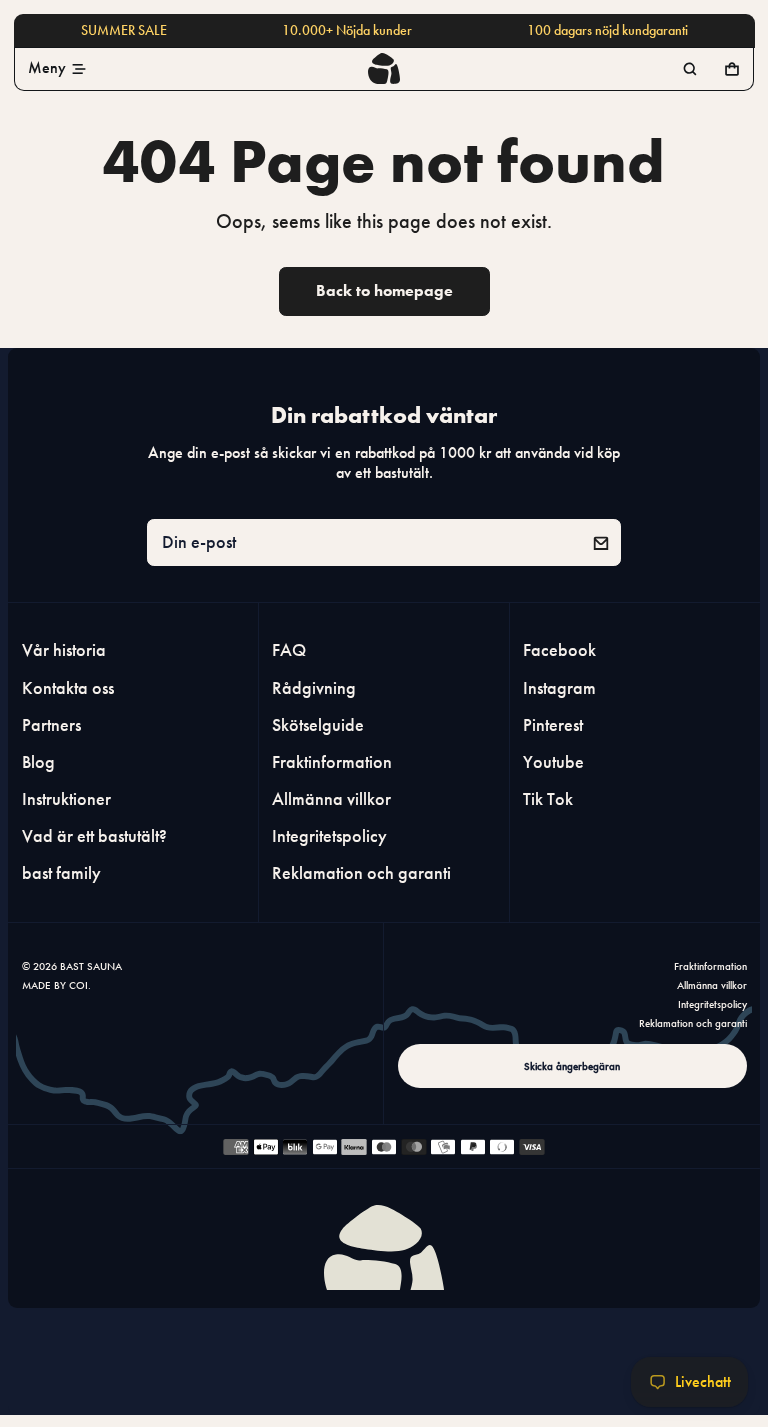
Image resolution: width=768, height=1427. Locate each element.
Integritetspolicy (329, 836)
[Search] (690, 69)
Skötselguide (318, 725)
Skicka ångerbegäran (572, 1066)
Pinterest (553, 725)
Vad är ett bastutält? (94, 836)
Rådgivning (314, 688)
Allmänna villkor (331, 799)
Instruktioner (66, 799)
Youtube (553, 762)
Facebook (559, 651)
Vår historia (64, 651)
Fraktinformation (332, 762)
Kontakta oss (68, 688)
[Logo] (384, 68)
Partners (51, 725)
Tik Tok (548, 799)
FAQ (289, 651)
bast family (61, 873)
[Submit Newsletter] (601, 543)
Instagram (559, 688)
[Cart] (732, 69)
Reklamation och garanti (361, 873)
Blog (38, 762)
